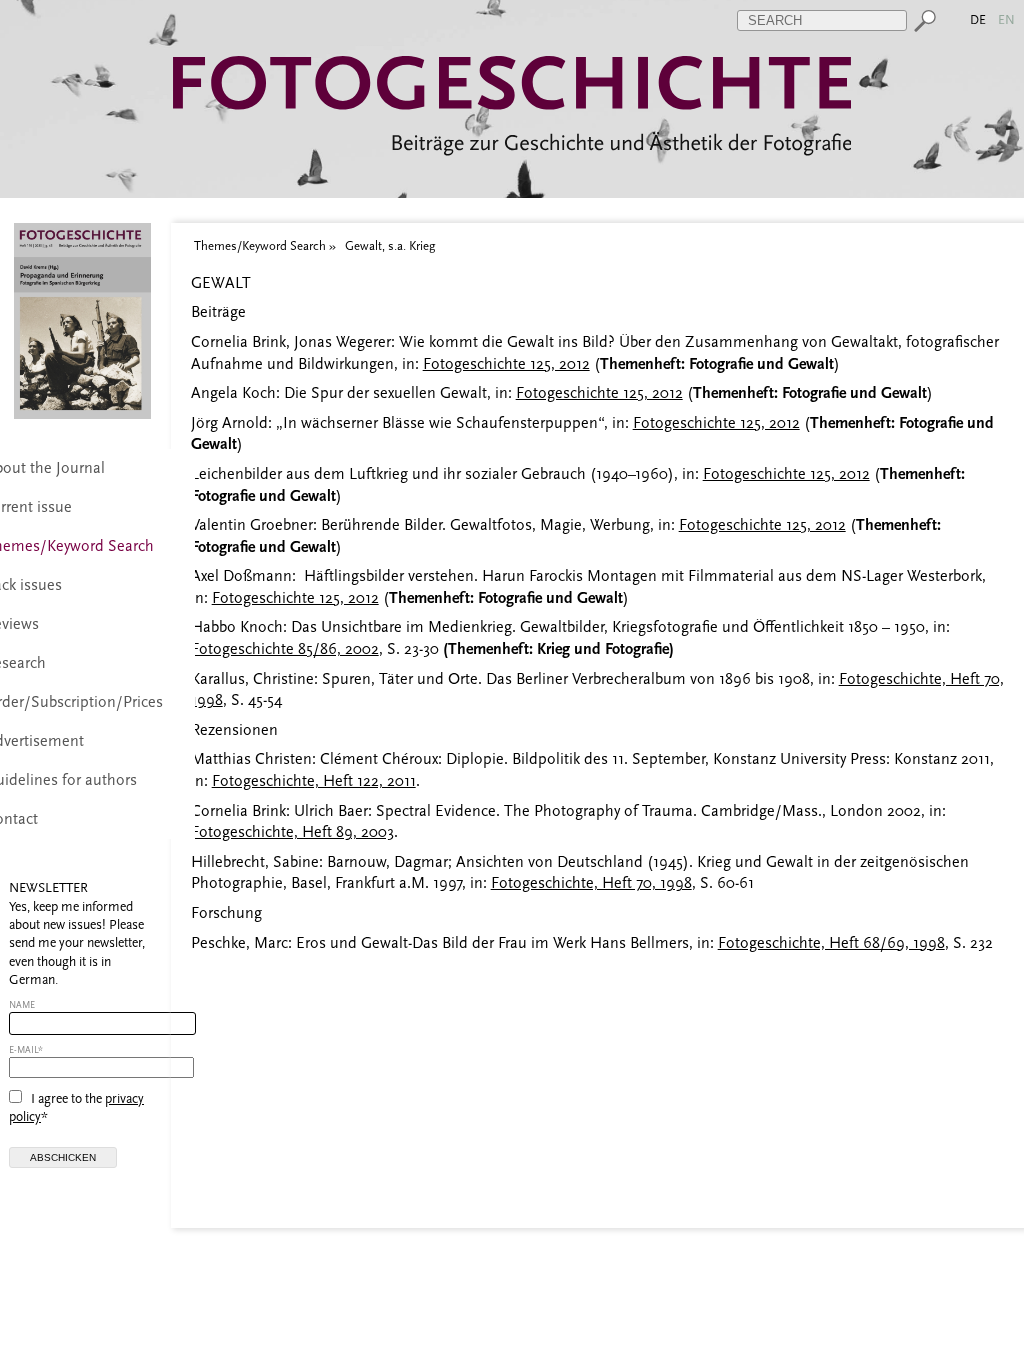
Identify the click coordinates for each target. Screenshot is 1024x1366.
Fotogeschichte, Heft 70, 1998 (591, 883)
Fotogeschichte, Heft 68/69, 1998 (831, 943)
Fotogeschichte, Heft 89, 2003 (292, 832)
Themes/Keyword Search (260, 245)
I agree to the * (76, 1107)
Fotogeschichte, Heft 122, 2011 (314, 781)
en (1008, 19)
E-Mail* (26, 1049)
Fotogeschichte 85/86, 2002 (285, 649)
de (979, 19)
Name (22, 1004)
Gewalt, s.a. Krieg (390, 245)
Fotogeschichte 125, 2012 (506, 364)
